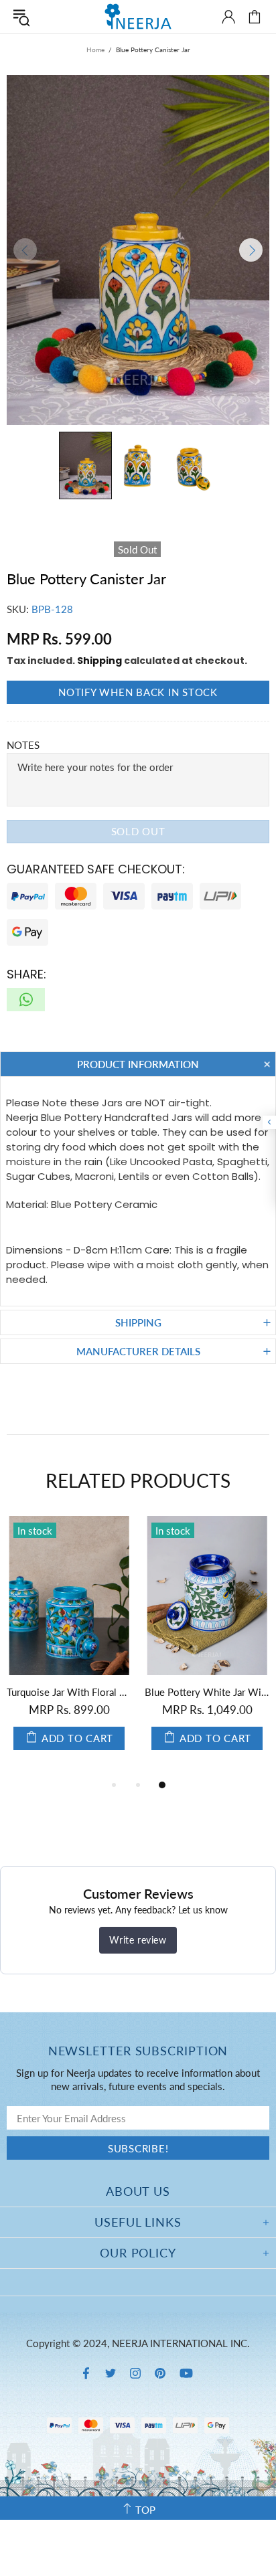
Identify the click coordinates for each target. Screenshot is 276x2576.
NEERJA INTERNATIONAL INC (138, 16)
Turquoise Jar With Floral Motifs (69, 1692)
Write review (138, 1940)
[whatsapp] (26, 1000)
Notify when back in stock (138, 692)
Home (95, 50)
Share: (26, 974)
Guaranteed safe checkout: (96, 869)
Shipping (99, 661)
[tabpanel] (69, 1646)
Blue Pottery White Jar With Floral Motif (207, 1692)
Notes (23, 745)
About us (138, 2191)
